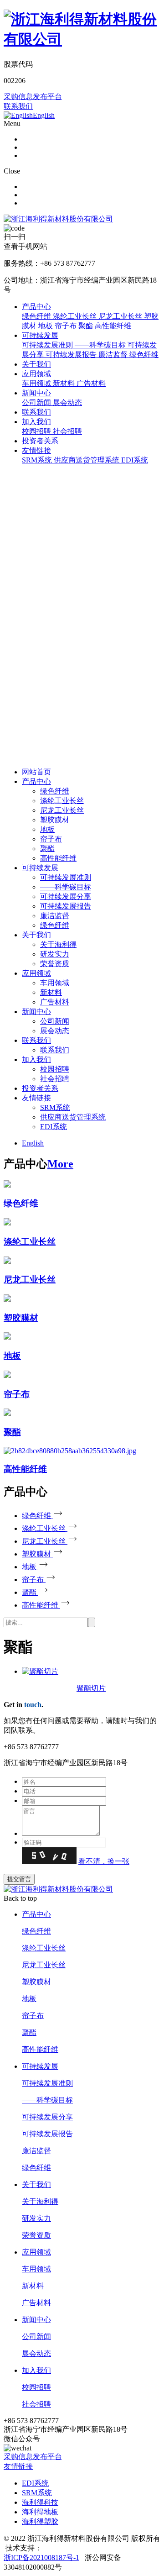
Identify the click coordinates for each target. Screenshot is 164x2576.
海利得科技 (40, 2502)
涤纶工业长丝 (62, 801)
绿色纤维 (55, 791)
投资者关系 (40, 441)
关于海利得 (58, 944)
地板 (47, 829)
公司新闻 (55, 1021)
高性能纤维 (58, 858)
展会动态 (55, 1031)
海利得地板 (40, 2512)
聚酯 (47, 849)
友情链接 (36, 450)
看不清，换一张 (104, 1861)
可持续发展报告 (66, 906)
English (33, 1143)
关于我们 (36, 364)
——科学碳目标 (66, 887)
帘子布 (51, 839)
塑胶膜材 (55, 820)
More (60, 1164)
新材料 (51, 992)
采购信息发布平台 (33, 97)
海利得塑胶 (40, 2521)
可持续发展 (40, 335)
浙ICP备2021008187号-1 (41, 2558)
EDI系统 (54, 1127)
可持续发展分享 (66, 896)
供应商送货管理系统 (73, 1117)
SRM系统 (55, 1107)
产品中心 (36, 307)
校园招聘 (55, 1069)
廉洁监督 (55, 916)
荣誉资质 (55, 964)
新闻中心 (36, 393)
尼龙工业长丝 (62, 810)
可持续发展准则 (66, 877)
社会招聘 (55, 1079)
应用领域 (36, 374)
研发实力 (55, 954)
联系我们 (18, 106)
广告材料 (55, 1002)
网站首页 (36, 772)
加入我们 (36, 422)
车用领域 (55, 983)
